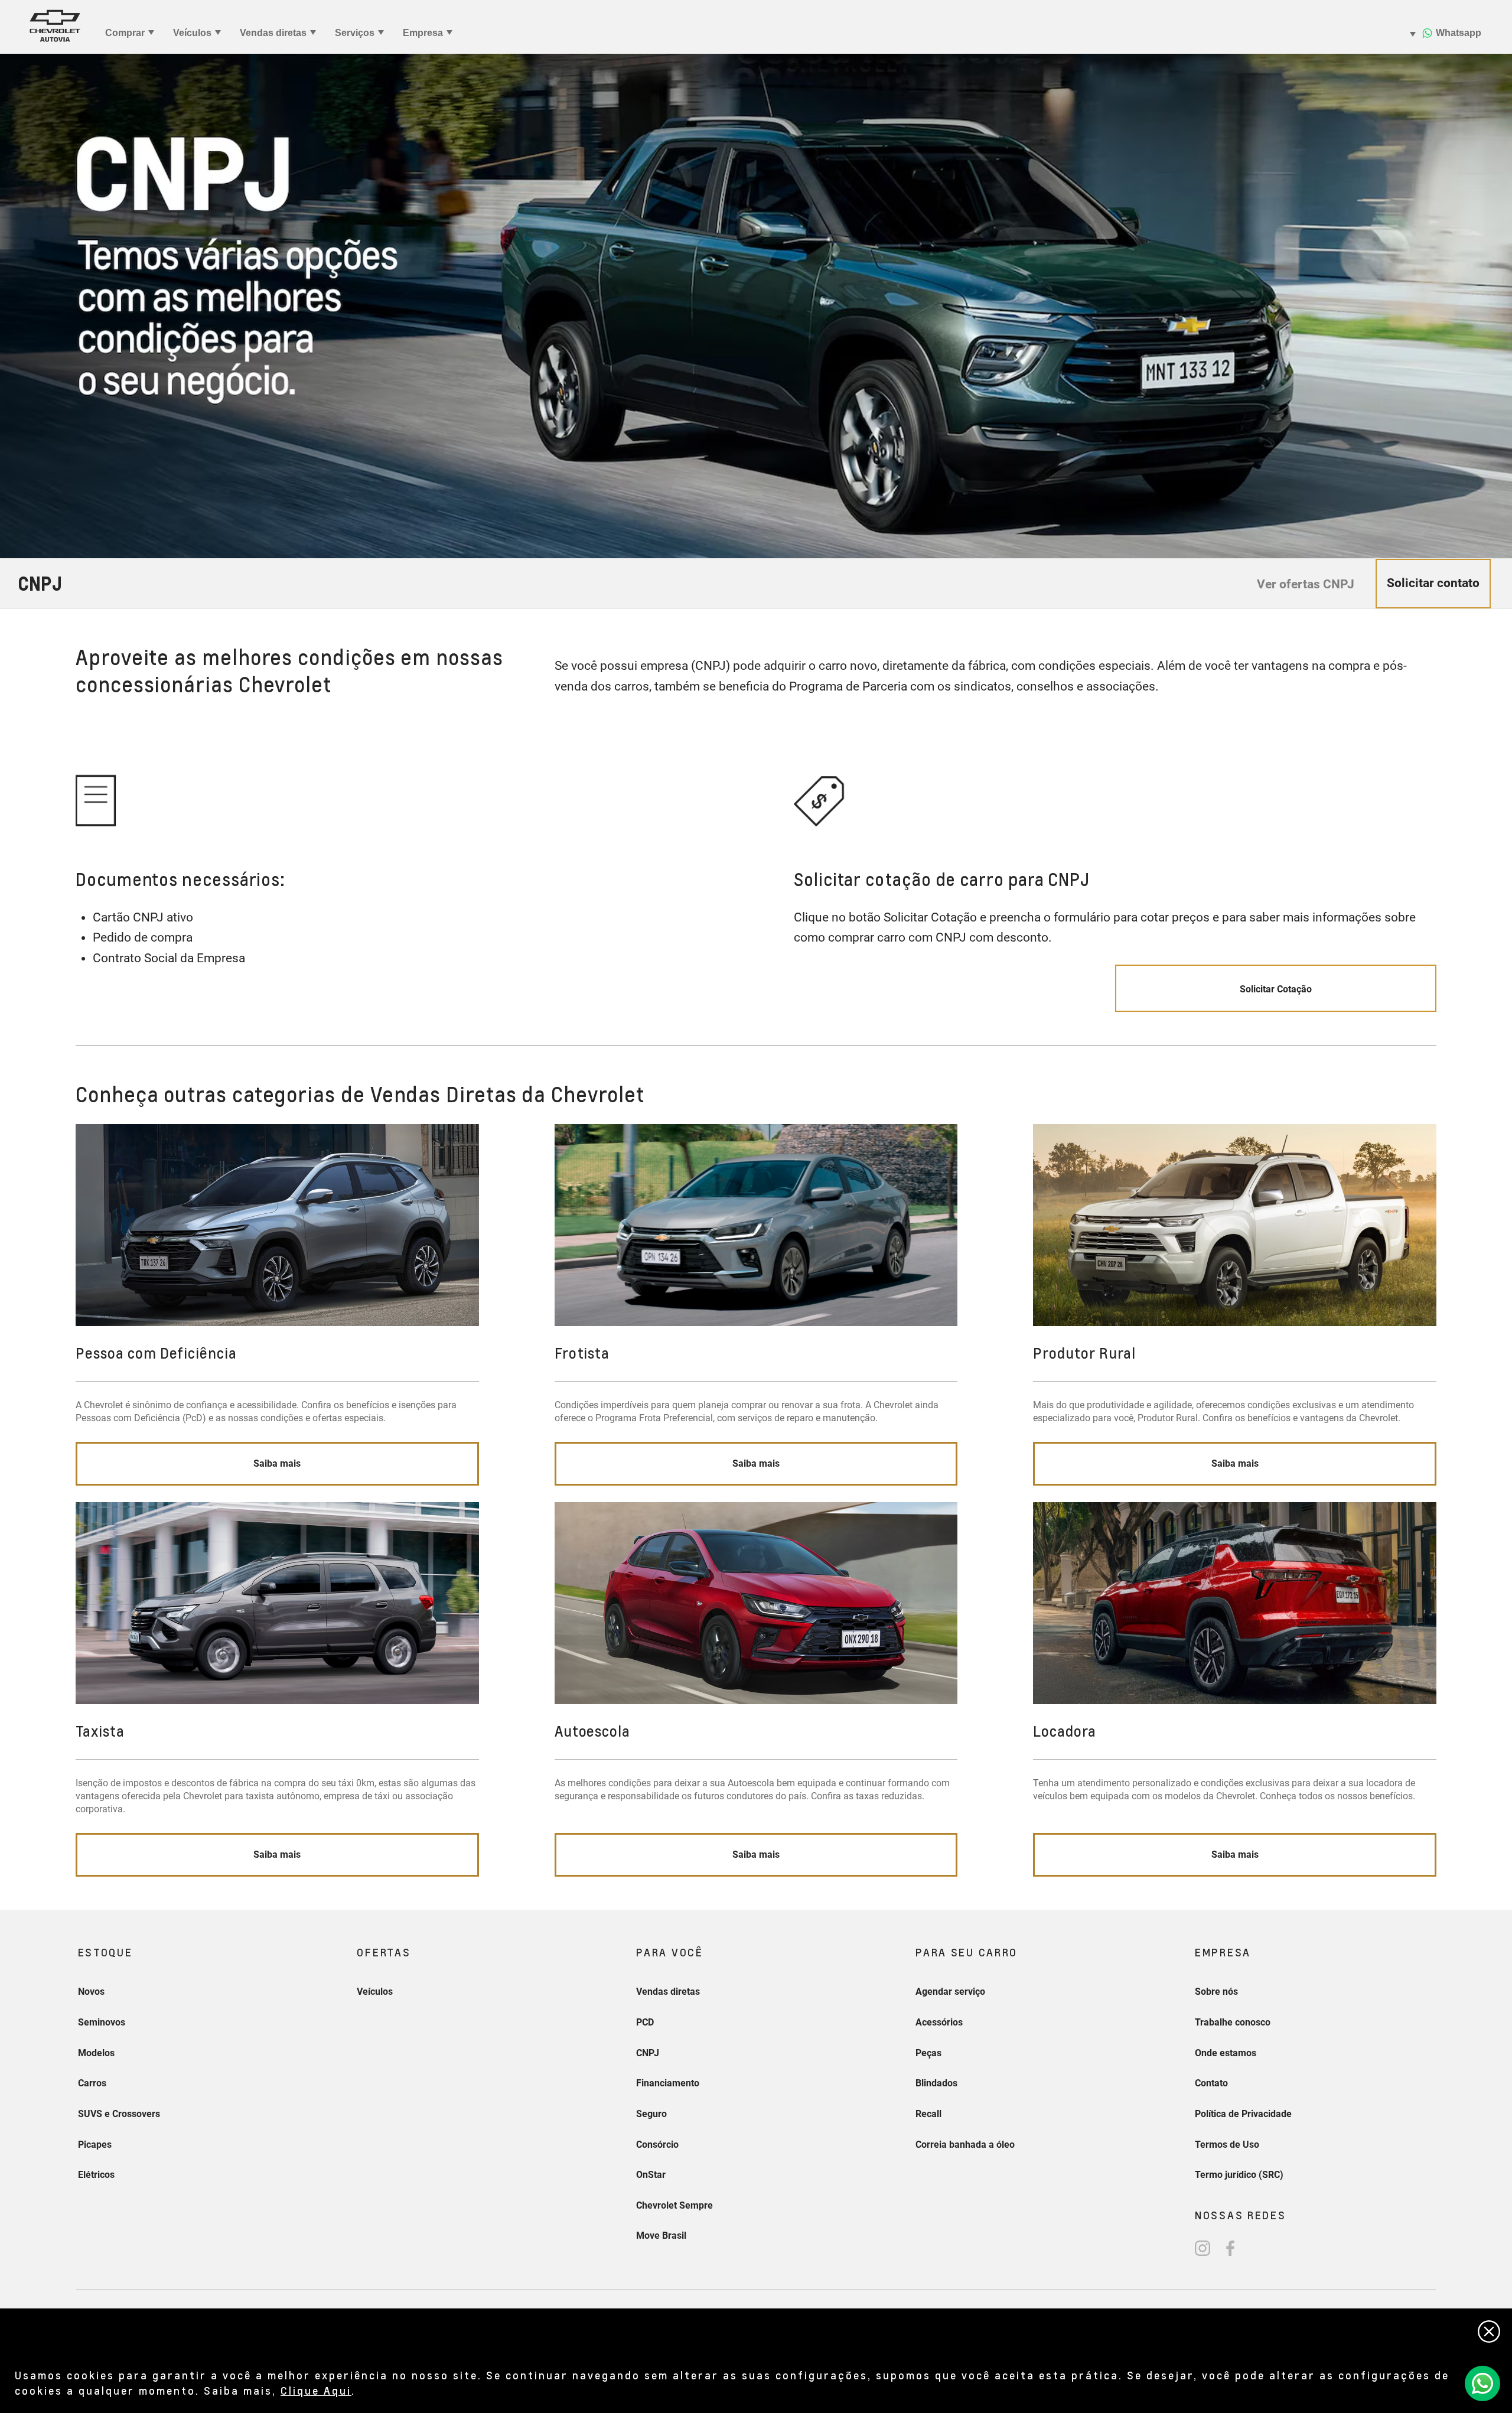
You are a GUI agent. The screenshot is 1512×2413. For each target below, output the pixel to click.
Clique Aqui (316, 2390)
